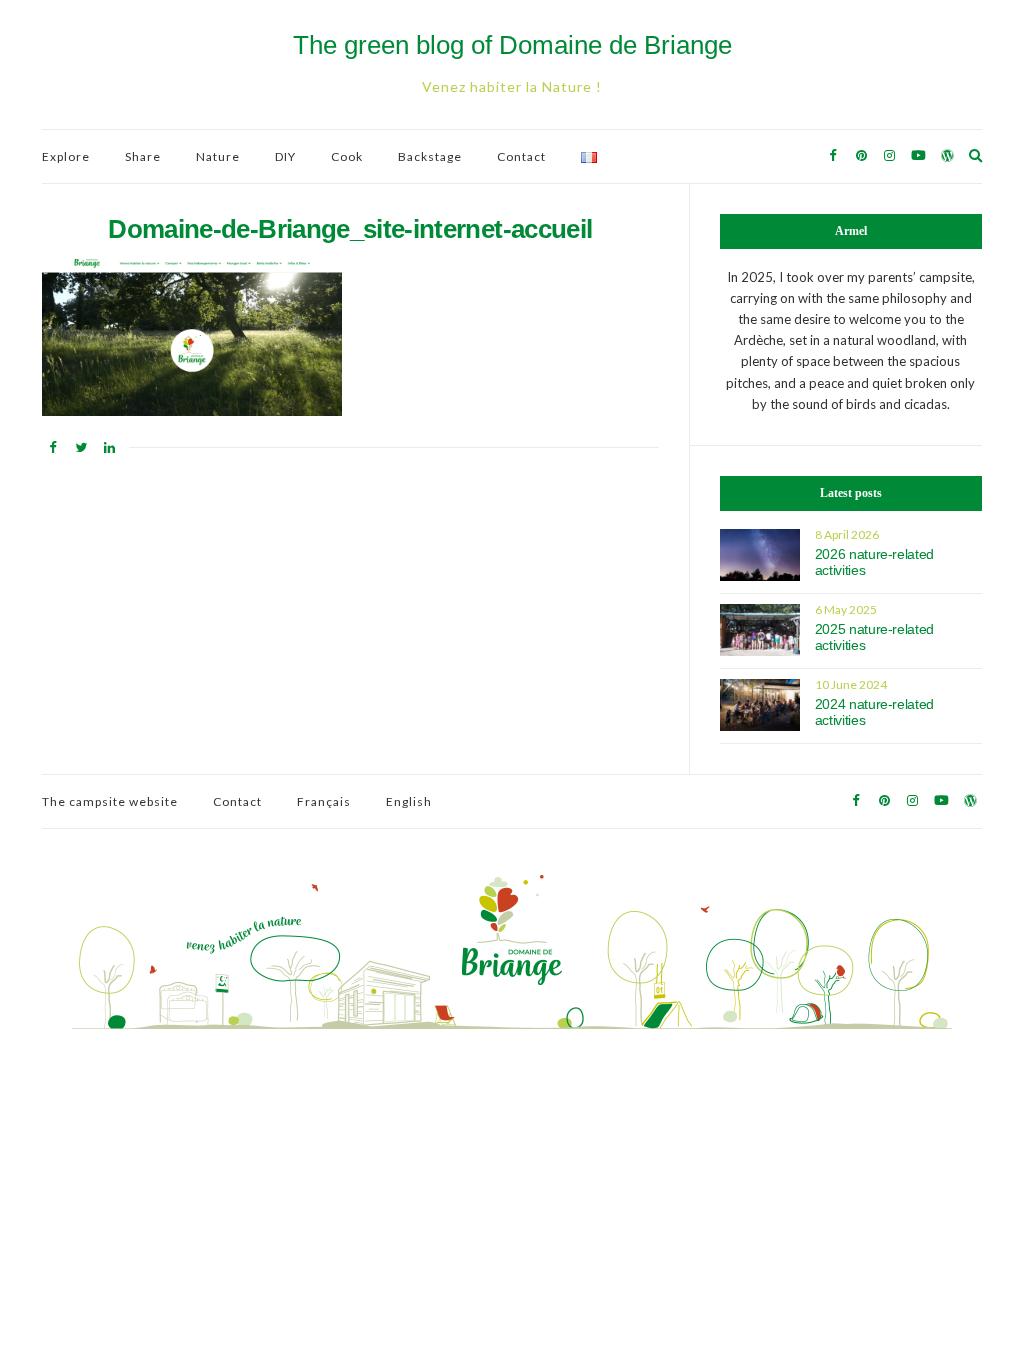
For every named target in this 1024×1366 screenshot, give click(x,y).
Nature (218, 156)
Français (324, 801)
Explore (66, 156)
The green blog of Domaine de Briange (512, 45)
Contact (521, 156)
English (409, 801)
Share (143, 156)
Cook (347, 156)
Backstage (430, 156)
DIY (285, 156)
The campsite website (110, 801)
